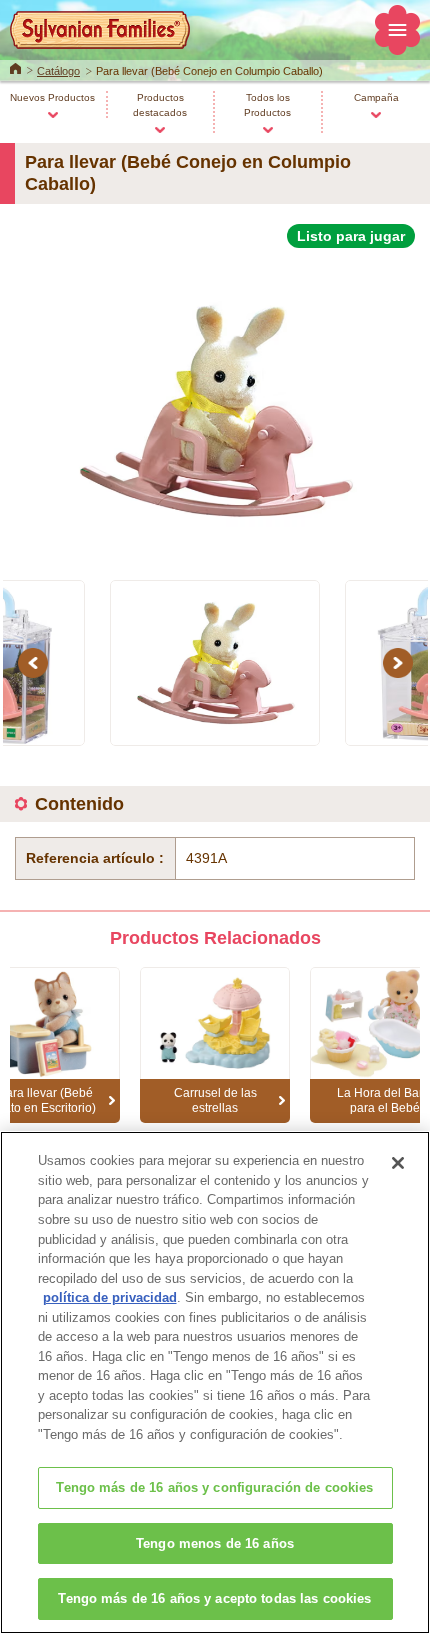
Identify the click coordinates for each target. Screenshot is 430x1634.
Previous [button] (36, 662)
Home (15, 67)
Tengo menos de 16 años (215, 1543)
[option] (215, 402)
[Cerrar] (398, 1163)
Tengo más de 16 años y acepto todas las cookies (214, 1598)
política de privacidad (110, 1297)
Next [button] (401, 662)
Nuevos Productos (52, 97)
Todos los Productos (267, 105)
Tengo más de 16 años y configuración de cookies (214, 1487)
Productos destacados (160, 105)
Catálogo (58, 71)
